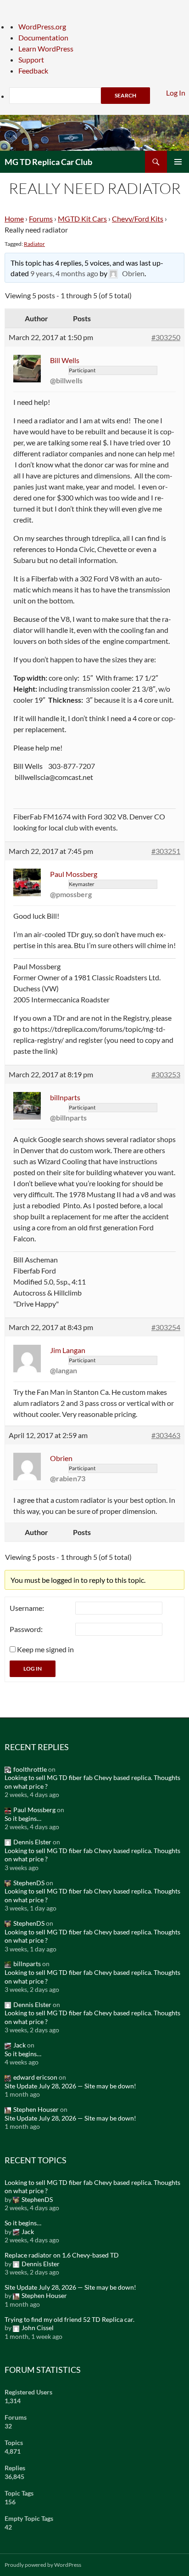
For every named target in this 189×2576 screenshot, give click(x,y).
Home (14, 219)
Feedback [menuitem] (33, 71)
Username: (27, 1608)
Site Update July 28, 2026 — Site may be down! (70, 2086)
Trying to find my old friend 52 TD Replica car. (69, 2319)
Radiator (34, 244)
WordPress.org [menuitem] (42, 26)
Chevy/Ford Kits (138, 219)
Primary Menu (178, 162)
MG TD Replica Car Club (48, 162)
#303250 (166, 337)
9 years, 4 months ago (64, 273)
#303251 (166, 851)
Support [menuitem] (31, 60)
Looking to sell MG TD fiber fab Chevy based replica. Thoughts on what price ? (92, 1782)
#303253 (166, 1074)
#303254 (166, 1327)
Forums (41, 219)
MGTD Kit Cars (82, 219)
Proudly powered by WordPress (43, 2565)
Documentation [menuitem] (43, 37)
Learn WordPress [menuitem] (46, 48)
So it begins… (23, 1818)
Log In (33, 1669)
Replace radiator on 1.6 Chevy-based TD (62, 2255)
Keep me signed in (45, 1649)
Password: (26, 1629)
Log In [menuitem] (176, 93)
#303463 (166, 1435)
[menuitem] (99, 96)
